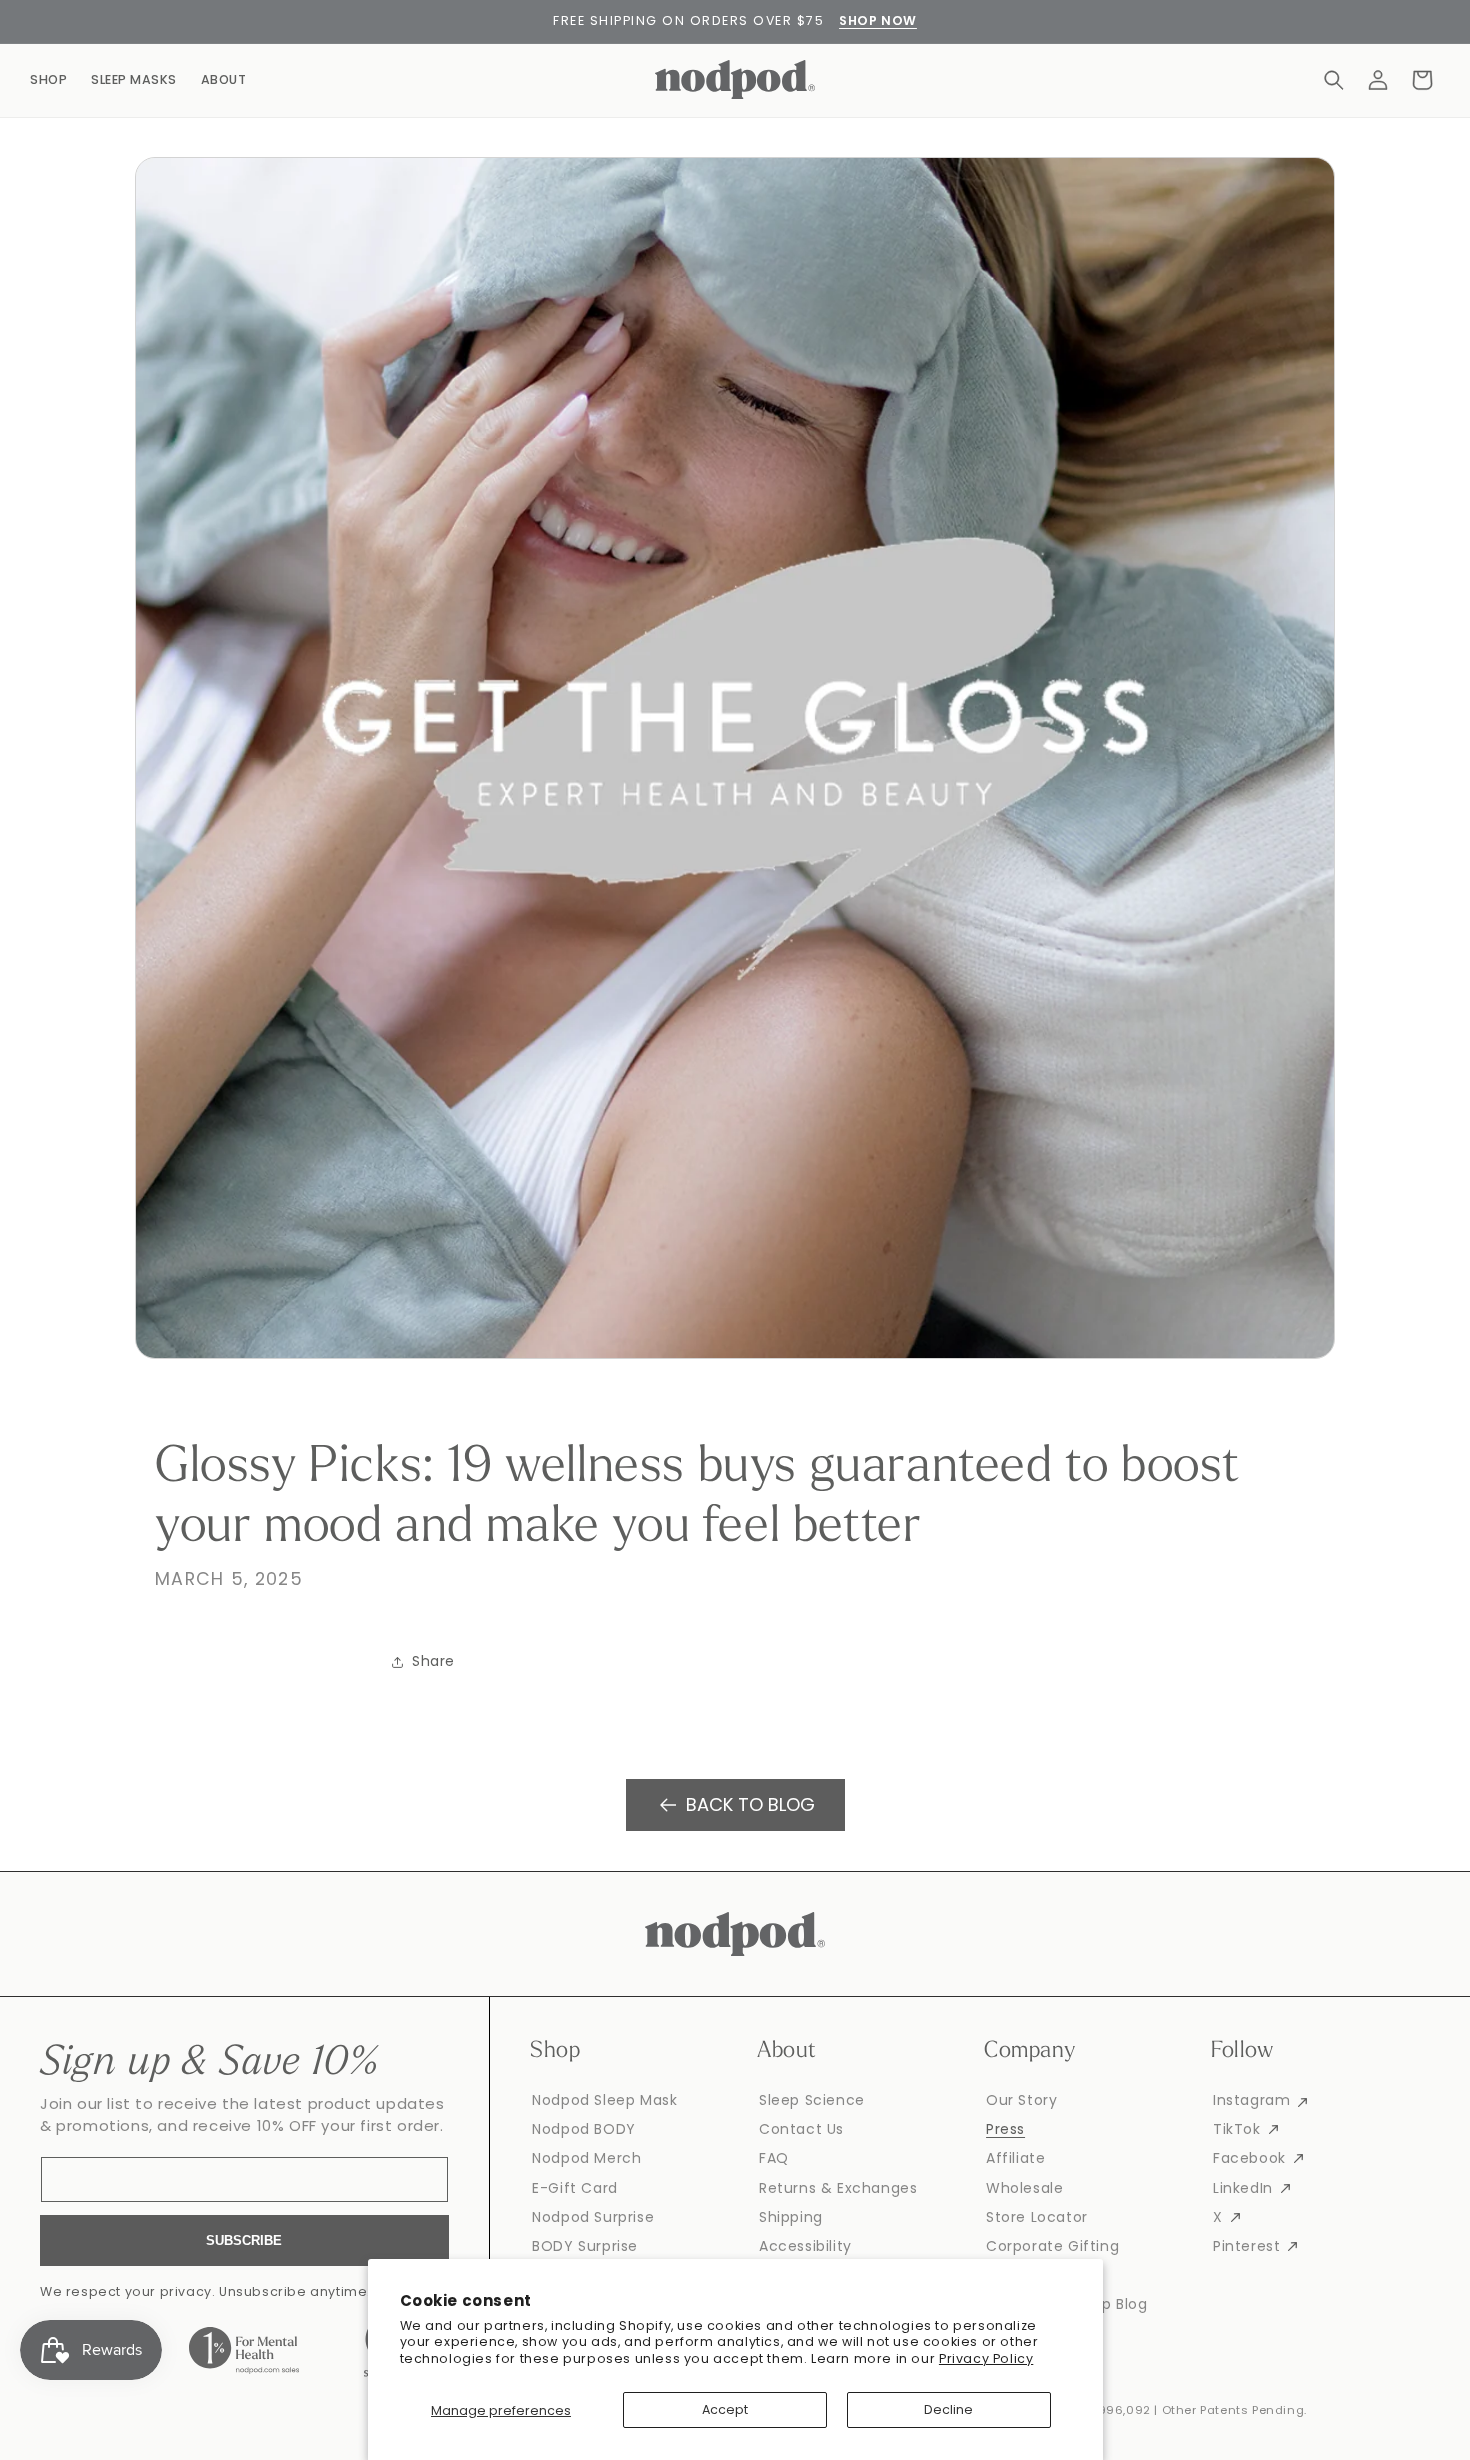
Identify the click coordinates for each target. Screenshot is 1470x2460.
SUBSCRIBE (244, 2240)
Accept (725, 2409)
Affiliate (1015, 2158)
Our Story (1021, 2100)
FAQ (774, 2158)
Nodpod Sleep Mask (604, 2100)
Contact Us (801, 2129)
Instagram (1251, 2100)
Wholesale (1024, 2188)
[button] (1334, 80)
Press (1005, 2129)
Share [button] (433, 1661)
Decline (948, 2409)
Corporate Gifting (1052, 2246)
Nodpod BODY (584, 2129)
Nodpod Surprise (593, 2217)
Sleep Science (812, 2100)
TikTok (1237, 2129)
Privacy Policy (986, 2358)
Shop (48, 79)
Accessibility (805, 2246)
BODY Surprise (585, 2246)
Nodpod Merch (586, 2158)
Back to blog (750, 1804)
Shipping (791, 2217)
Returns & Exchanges (838, 2188)
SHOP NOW (878, 20)
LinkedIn (1243, 2188)
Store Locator (1037, 2217)
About (224, 79)
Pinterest (1246, 2246)
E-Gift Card (575, 2188)
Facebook (1249, 2158)
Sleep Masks (134, 79)
